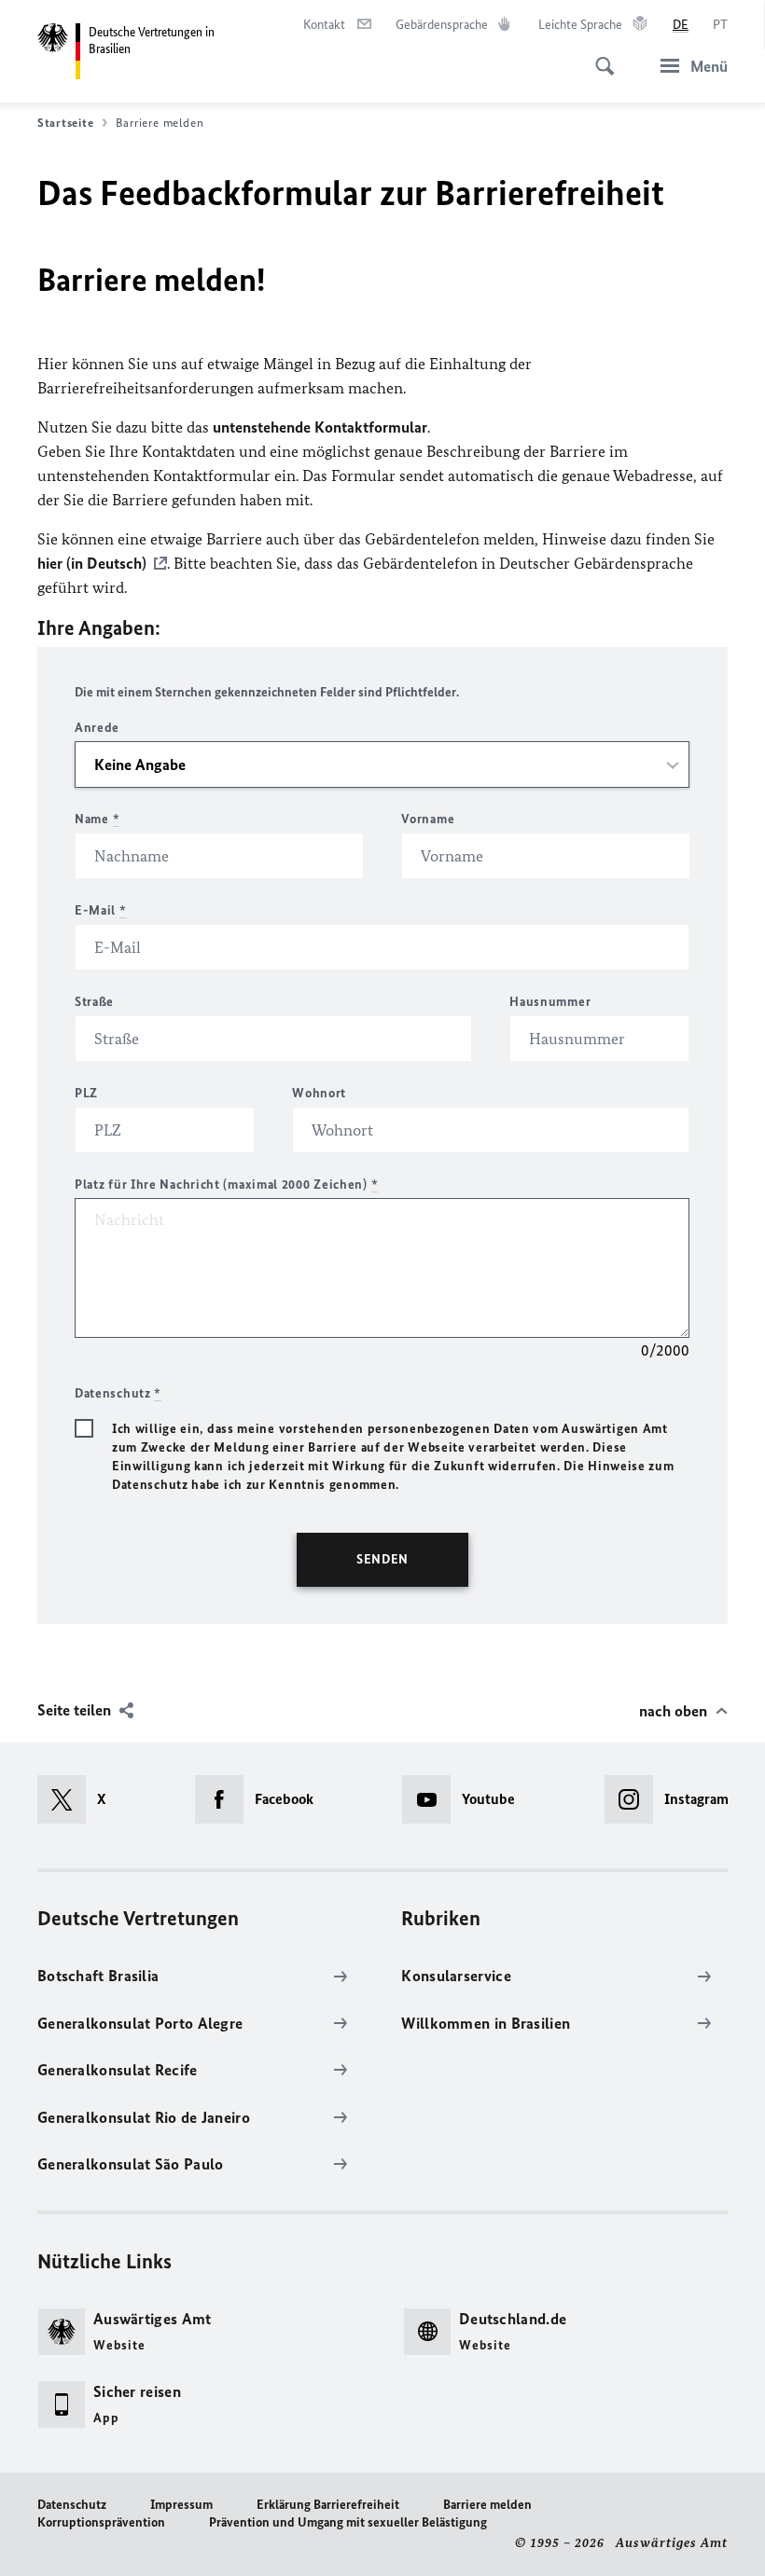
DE (681, 25)
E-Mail (101, 910)
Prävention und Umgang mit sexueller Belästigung (348, 2522)
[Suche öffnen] (599, 56)
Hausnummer (550, 1002)
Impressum (181, 2505)
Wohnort (319, 1093)
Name (97, 819)
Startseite (65, 123)
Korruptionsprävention (101, 2522)
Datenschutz (72, 2505)
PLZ (86, 1093)
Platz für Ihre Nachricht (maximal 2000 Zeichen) (226, 1185)
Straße (94, 1002)
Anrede (97, 728)
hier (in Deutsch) (92, 563)
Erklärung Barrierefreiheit (328, 2505)
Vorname (428, 819)
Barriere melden (487, 2505)
